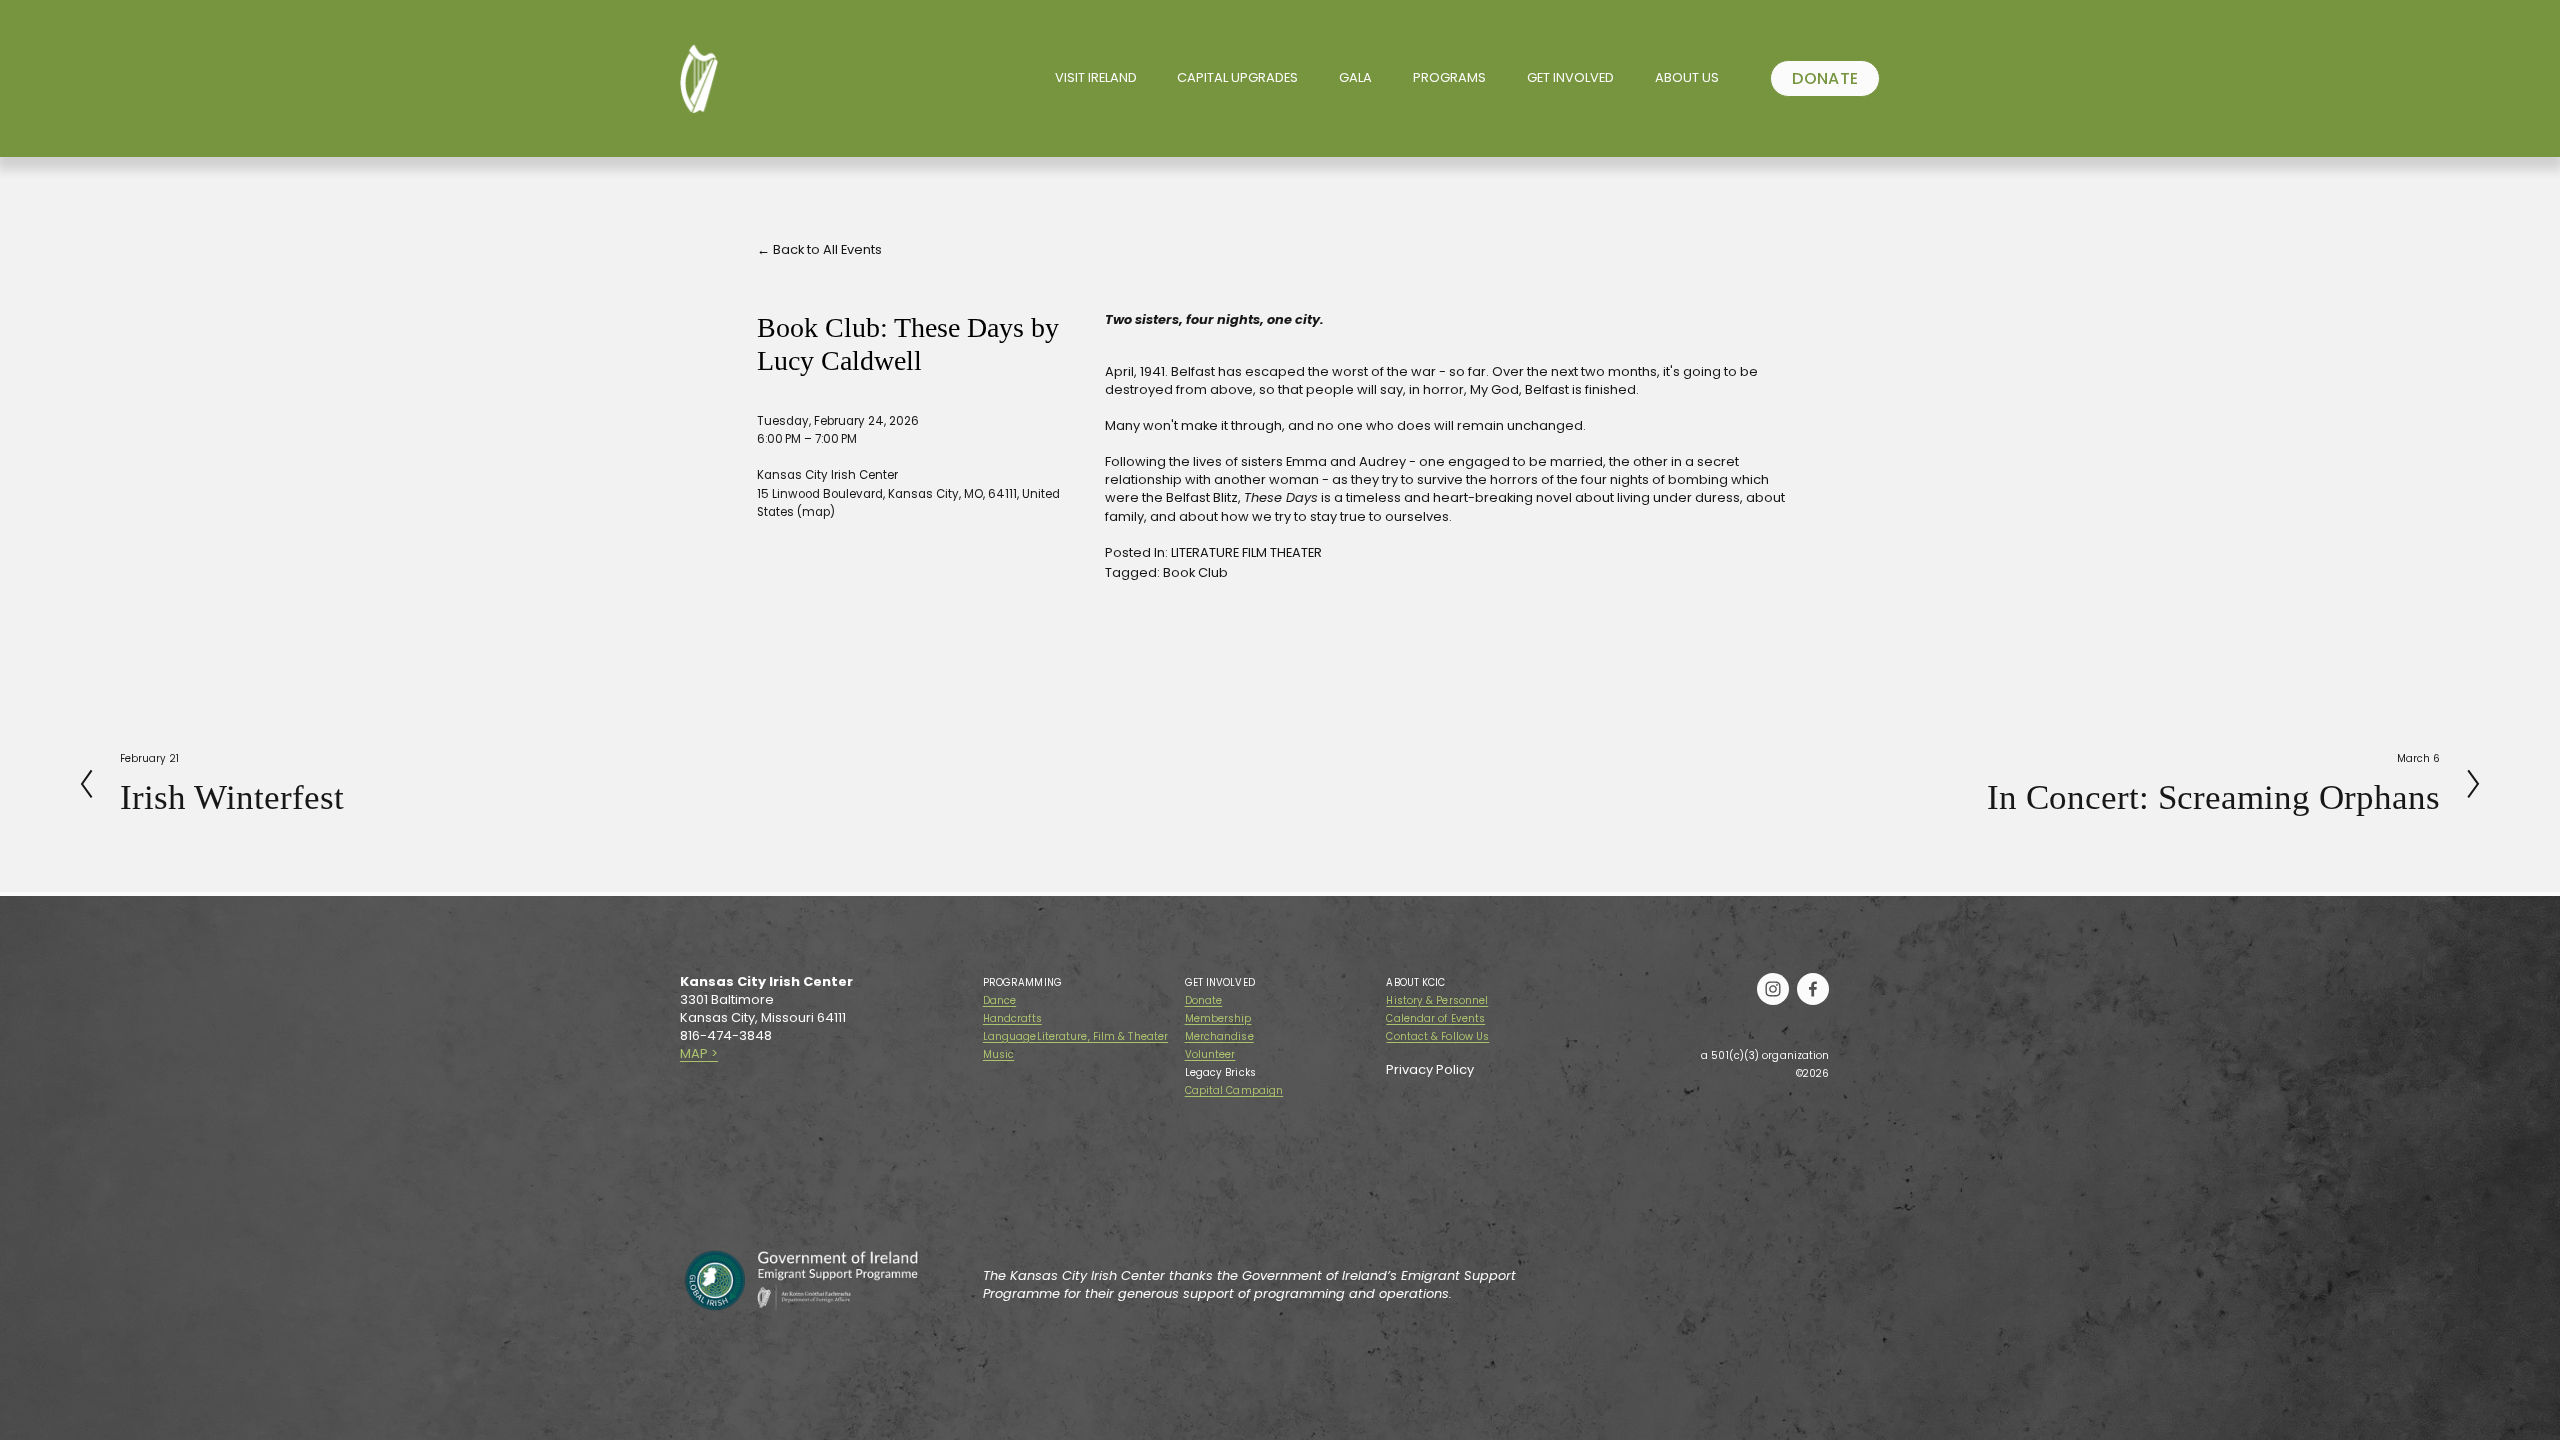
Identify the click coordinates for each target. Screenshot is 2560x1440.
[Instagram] (1773, 989)
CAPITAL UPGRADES (1237, 77)
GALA (1355, 77)
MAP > (699, 1054)
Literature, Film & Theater (1103, 1037)
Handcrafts (1012, 1019)
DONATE (1825, 78)
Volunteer (1210, 1055)
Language (1010, 1037)
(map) (816, 512)
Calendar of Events (1435, 1019)
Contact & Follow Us (1437, 1037)
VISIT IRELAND (1096, 77)
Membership (1218, 1019)
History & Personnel (1437, 1001)
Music (999, 1055)
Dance (1000, 1001)
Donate (1204, 1001)
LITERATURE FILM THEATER (1246, 552)
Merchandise (1219, 1037)
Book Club (1195, 572)
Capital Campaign (1234, 1091)
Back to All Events (827, 250)
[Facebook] (1813, 989)
